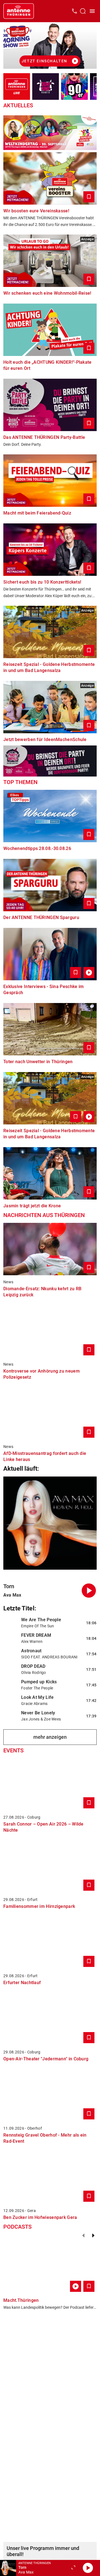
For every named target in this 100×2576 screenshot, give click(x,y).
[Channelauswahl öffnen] (83, 11)
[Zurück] (83, 2236)
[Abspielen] (88, 2568)
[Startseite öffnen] (19, 11)
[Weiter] (93, 2236)
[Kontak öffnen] (74, 11)
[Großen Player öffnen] (73, 2568)
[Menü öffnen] (92, 11)
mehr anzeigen (50, 1737)
